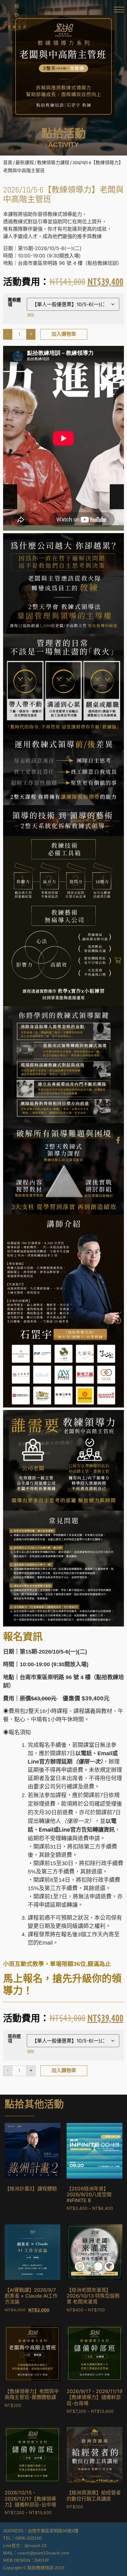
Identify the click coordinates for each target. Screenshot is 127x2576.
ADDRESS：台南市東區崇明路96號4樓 (41, 2531)
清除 (31, 315)
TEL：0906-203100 (22, 2538)
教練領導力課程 (53, 162)
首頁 (8, 162)
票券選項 (14, 302)
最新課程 (25, 162)
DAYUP (42, 2560)
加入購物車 (64, 334)
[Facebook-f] (118, 1140)
